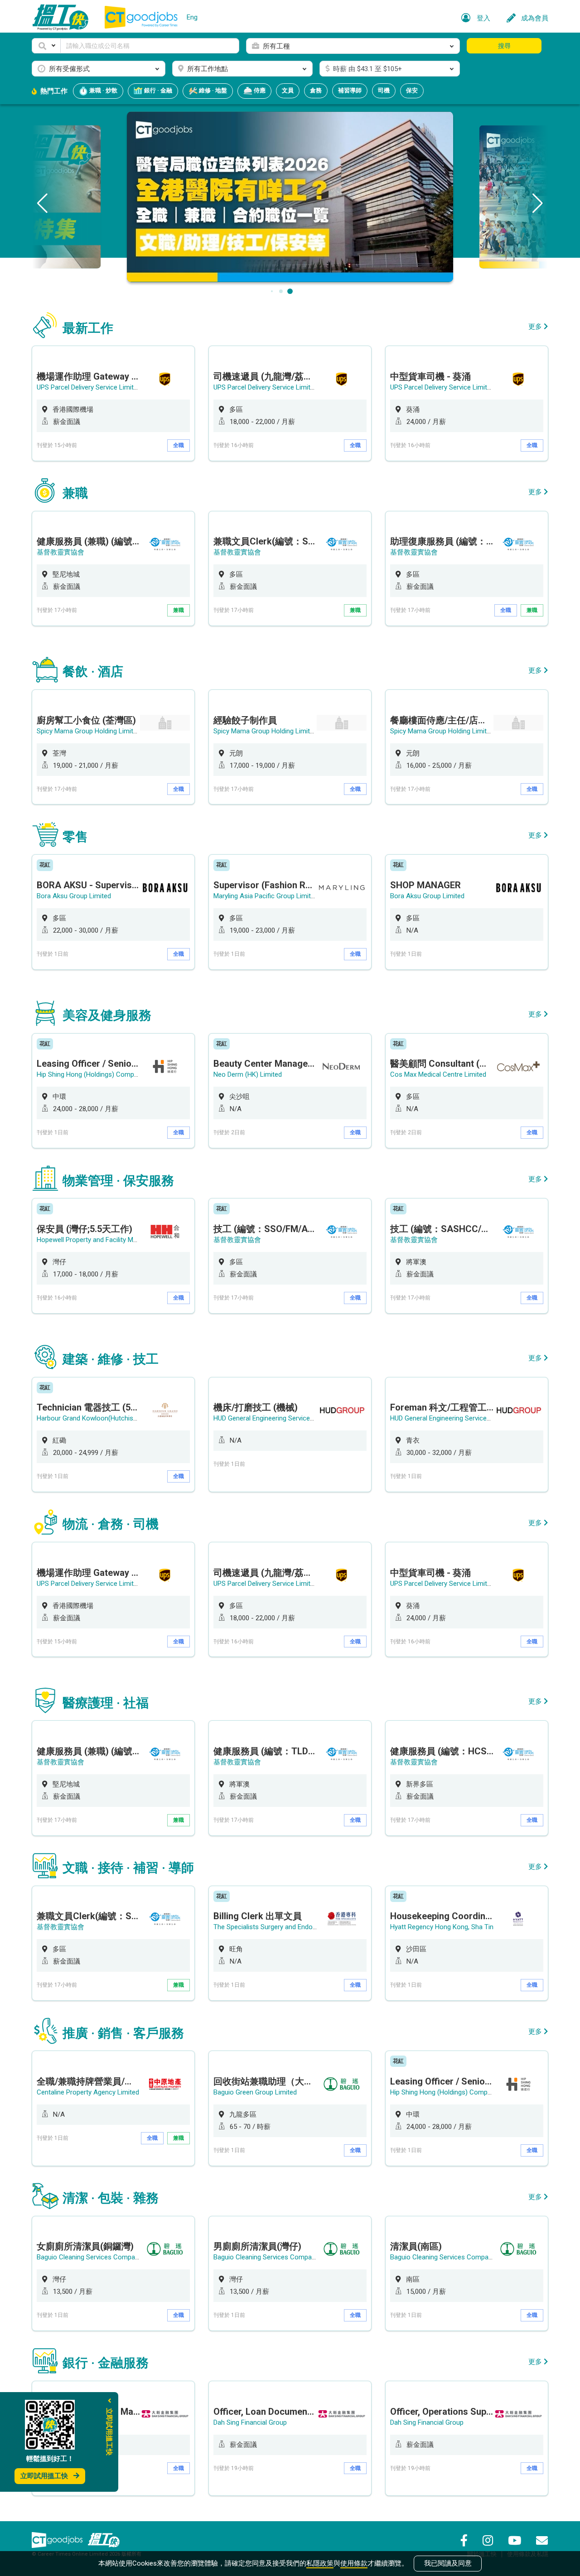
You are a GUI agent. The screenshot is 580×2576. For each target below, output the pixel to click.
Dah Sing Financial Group (250, 2422)
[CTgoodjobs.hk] (57, 2540)
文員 (288, 90)
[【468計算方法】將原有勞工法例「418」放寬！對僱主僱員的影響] (290, 196)
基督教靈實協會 (60, 552)
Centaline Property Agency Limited (88, 2092)
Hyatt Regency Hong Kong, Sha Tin (442, 1927)
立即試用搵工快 (44, 2476)
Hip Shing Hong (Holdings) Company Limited (102, 1074)
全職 (179, 445)
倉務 (316, 90)
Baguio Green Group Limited (255, 2092)
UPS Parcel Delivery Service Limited (89, 387)
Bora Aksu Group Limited (74, 896)
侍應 (259, 90)
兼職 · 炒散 (103, 90)
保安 (412, 90)
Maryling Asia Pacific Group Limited (266, 896)
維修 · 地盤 (212, 90)
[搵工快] (104, 2540)
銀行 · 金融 (157, 90)
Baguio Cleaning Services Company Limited (101, 2257)
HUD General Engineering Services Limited (275, 1418)
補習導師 (350, 90)
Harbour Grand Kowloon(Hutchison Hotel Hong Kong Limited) (128, 1418)
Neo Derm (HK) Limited (248, 1074)
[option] (113, 403)
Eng (192, 17)
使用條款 (354, 2563)
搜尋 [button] (504, 46)
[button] (46, 46)
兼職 (179, 610)
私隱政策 (320, 2563)
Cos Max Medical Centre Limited (438, 1074)
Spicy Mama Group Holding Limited (89, 731)
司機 (384, 90)
